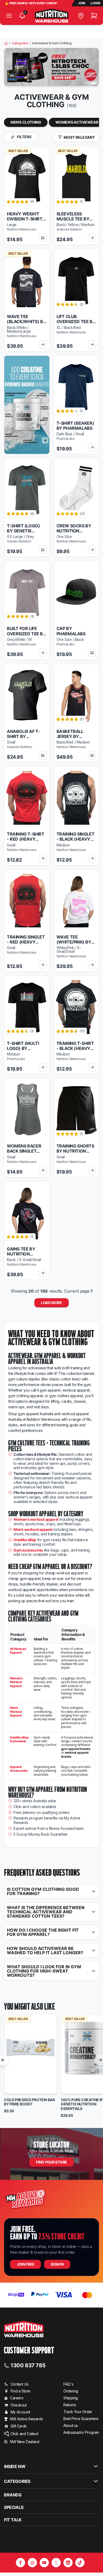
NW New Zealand (25, 2442)
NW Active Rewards (26, 2419)
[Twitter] (56, 2563)
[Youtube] (44, 2563)
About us (71, 2425)
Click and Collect (24, 2434)
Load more (51, 1303)
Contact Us (20, 2384)
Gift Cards (19, 2426)
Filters (24, 137)
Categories (20, 43)
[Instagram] (32, 2563)
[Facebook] (20, 2563)
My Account (20, 2412)
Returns (70, 2405)
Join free (25, 2264)
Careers (17, 2398)
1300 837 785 (28, 2365)
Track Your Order (78, 2412)
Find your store (51, 2162)
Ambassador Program (81, 2432)
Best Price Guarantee (81, 2419)
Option (15, 2087)
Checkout (19, 2405)
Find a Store (20, 2391)
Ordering (71, 2391)
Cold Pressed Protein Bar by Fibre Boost (29, 2102)
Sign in (57, 2264)
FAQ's (68, 2384)
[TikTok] (80, 2563)
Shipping (71, 2398)
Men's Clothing (26, 122)
